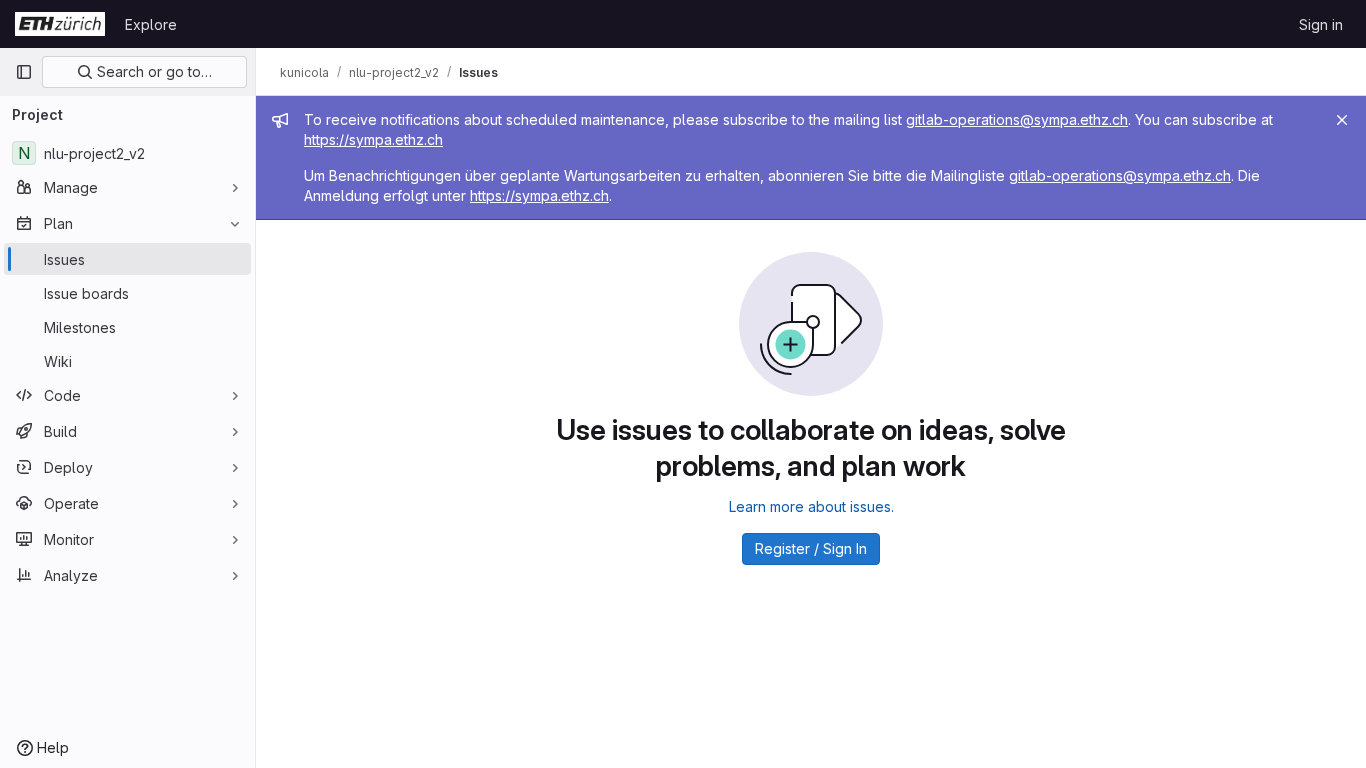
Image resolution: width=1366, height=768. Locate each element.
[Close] (1342, 120)
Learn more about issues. (811, 506)
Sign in (1321, 24)
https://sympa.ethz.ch (373, 139)
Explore (151, 24)
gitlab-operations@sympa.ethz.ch (1017, 119)
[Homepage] (60, 24)
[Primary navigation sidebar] (24, 72)
